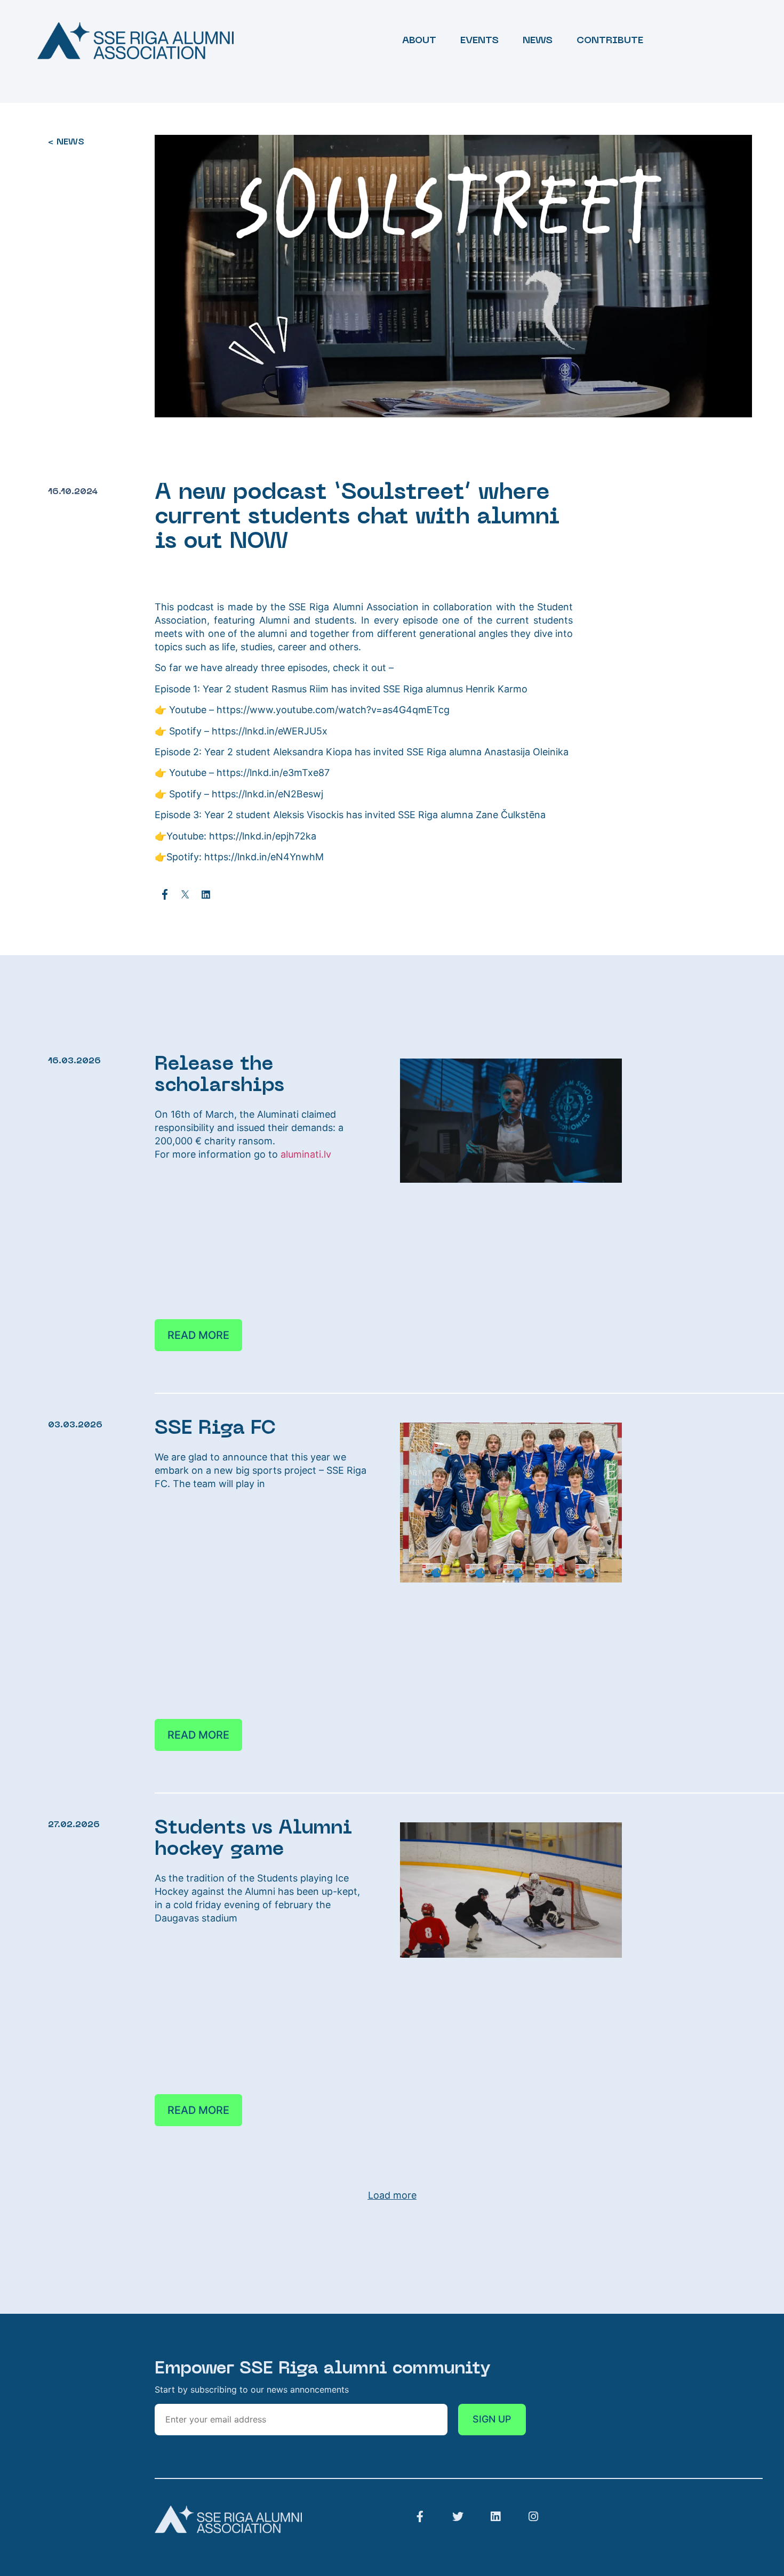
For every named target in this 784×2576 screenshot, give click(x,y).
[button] (165, 894)
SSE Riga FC (215, 1429)
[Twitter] (458, 2517)
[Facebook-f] (420, 2517)
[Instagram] (533, 2517)
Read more (198, 1335)
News (538, 41)
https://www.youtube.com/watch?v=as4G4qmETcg (333, 710)
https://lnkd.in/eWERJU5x (270, 731)
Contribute (610, 41)
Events (479, 41)
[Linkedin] (495, 2517)
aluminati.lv (306, 1154)
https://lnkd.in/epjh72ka (261, 836)
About (419, 41)
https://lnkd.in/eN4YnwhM (263, 857)
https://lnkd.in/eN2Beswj (266, 794)
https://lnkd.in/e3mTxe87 (272, 773)
